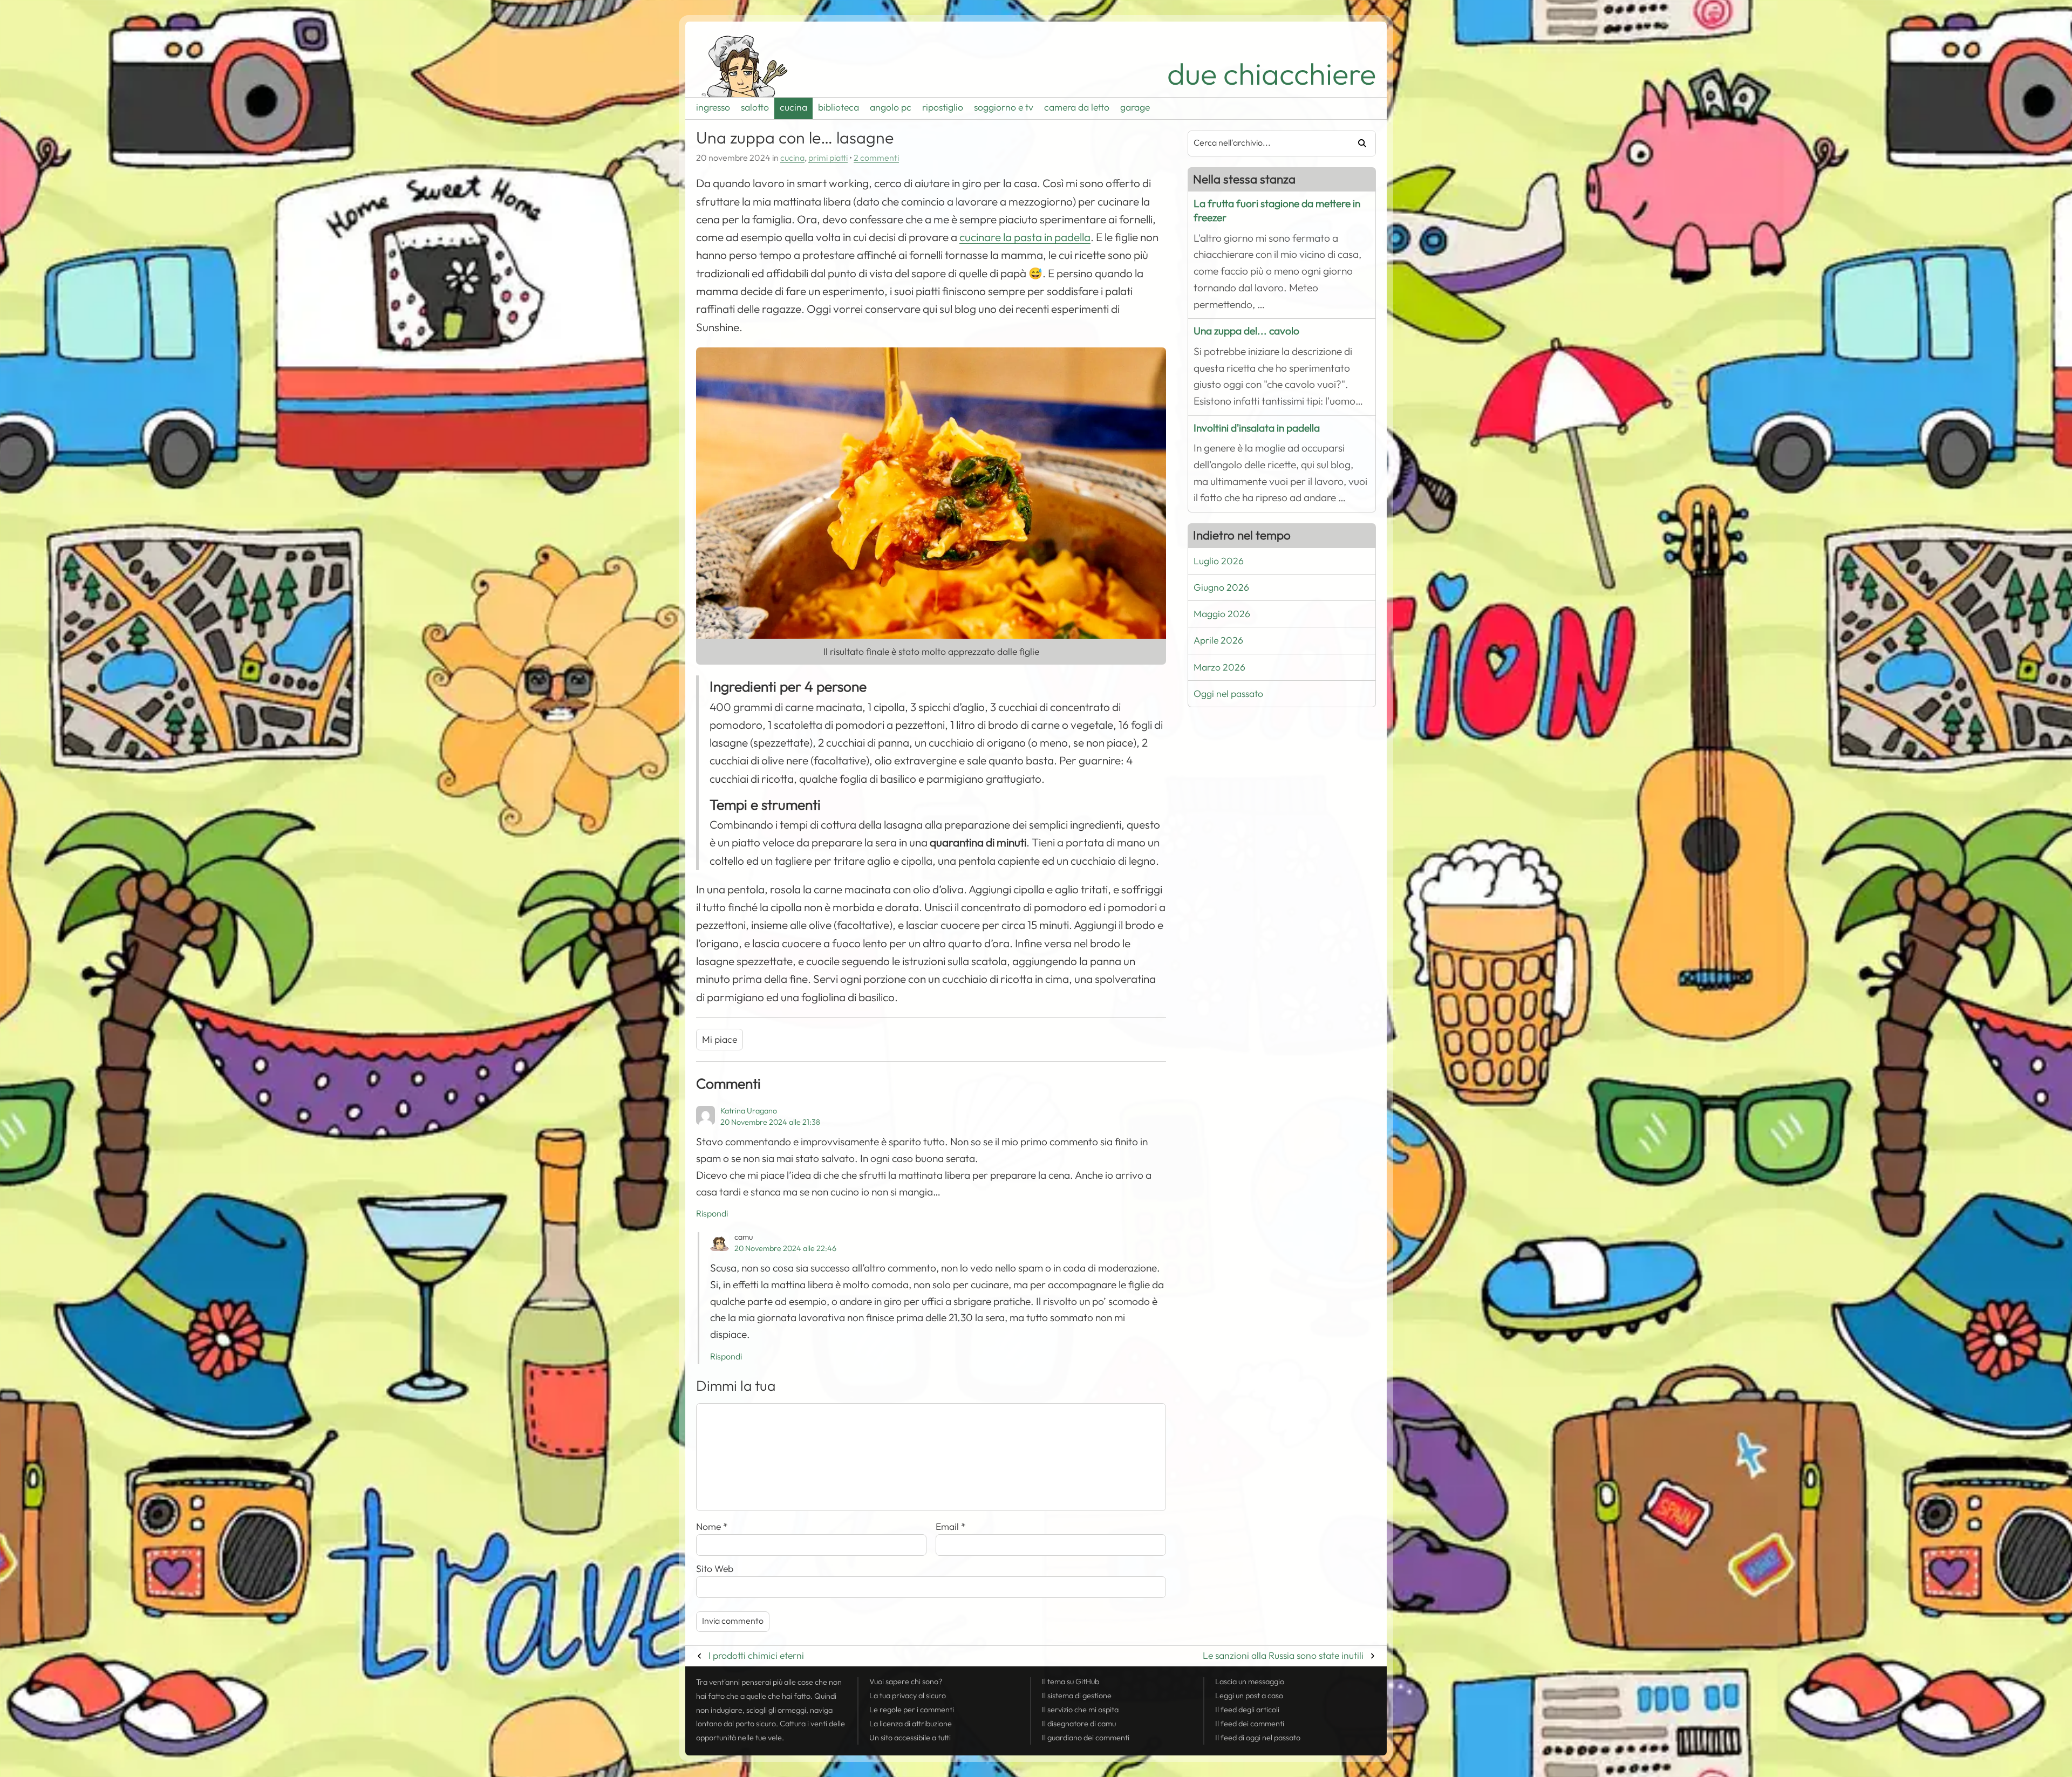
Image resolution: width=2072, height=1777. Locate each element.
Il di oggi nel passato (1258, 1738)
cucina (793, 107)
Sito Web (715, 1569)
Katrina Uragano (749, 1111)
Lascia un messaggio (1250, 1682)
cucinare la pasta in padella (1025, 237)
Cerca (1358, 143)
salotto (755, 107)
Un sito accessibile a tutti (910, 1738)
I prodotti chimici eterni (756, 1656)
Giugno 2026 (1221, 587)
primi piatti (828, 158)
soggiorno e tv (1004, 107)
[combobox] (1264, 143)
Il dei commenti (1250, 1724)
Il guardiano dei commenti (1086, 1738)
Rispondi (712, 1214)
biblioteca (839, 107)
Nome (712, 1527)
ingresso (713, 107)
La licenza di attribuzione (911, 1724)
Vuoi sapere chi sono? (906, 1682)
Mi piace (720, 1040)
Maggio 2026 (1222, 614)
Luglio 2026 (1219, 561)
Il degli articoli (1247, 1710)
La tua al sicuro (908, 1696)
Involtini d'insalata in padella (1257, 428)
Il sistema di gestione (1077, 1696)
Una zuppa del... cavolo (1246, 331)
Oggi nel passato (1228, 694)
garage (1135, 107)
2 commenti (876, 158)
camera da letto (1077, 107)
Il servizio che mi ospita (1080, 1710)
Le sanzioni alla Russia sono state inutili (1283, 1656)
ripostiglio (943, 107)
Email (951, 1527)
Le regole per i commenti (912, 1710)
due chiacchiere (1272, 74)
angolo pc (891, 107)
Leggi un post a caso (1249, 1696)
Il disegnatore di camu (1079, 1724)
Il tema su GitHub (1071, 1682)
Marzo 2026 (1219, 667)
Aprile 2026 (1218, 640)
